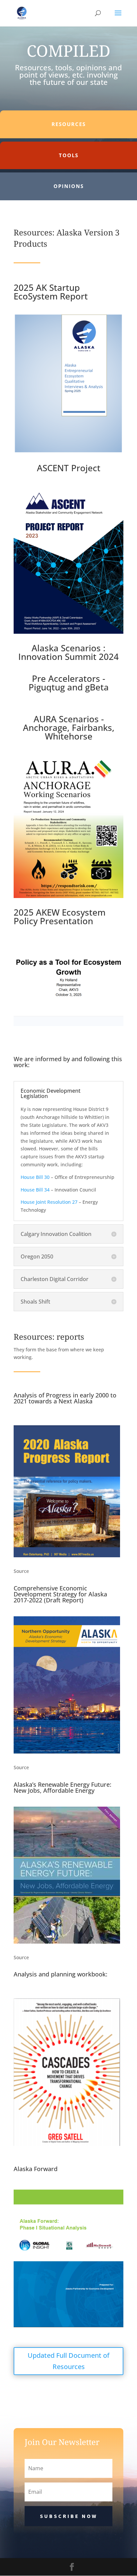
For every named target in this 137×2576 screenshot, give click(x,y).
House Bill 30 (35, 1177)
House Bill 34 (35, 1190)
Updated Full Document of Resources (68, 2361)
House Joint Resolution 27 (49, 1202)
